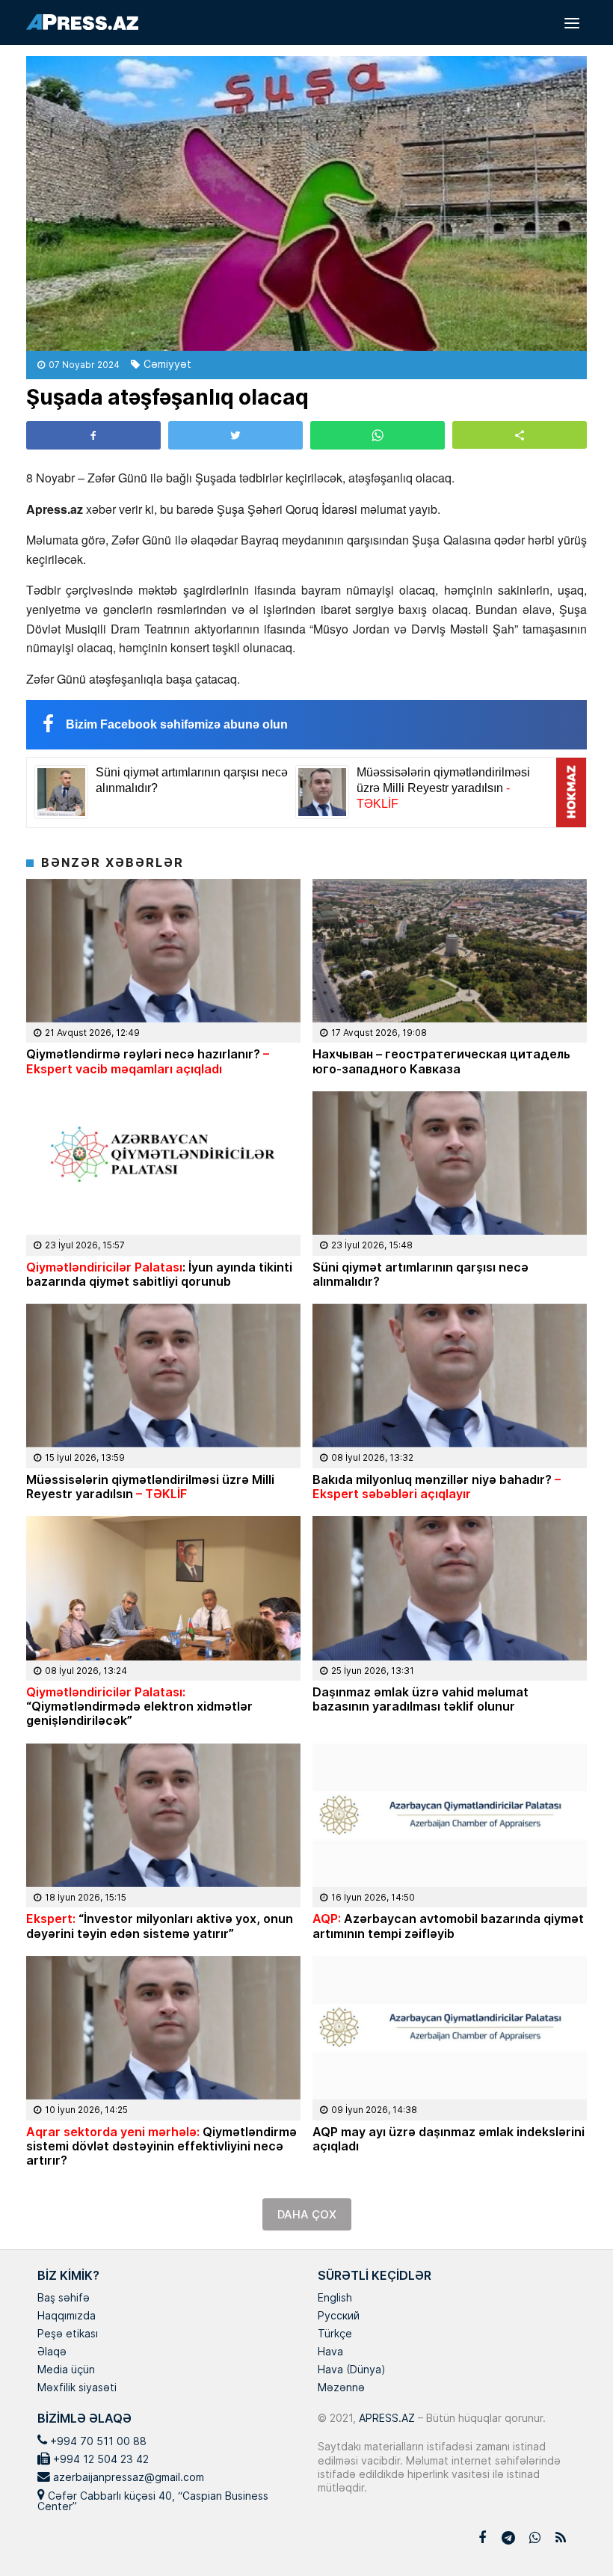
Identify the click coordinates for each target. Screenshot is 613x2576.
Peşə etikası (68, 2334)
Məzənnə (341, 2388)
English (335, 2299)
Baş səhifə (64, 2299)
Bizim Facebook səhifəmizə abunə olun (177, 724)
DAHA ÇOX (307, 2214)
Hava (330, 2352)
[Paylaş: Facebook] (93, 435)
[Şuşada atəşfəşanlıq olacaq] (306, 203)
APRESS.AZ (385, 2418)
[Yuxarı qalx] (571, 2534)
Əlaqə (52, 2352)
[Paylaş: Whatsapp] (378, 435)
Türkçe (335, 2334)
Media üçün (66, 2370)
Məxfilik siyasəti (77, 2388)
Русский (339, 2316)
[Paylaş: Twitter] (235, 435)
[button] (520, 435)
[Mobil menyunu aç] (572, 22)
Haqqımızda (67, 2316)
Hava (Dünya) (351, 2370)
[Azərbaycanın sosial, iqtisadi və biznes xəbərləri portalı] (82, 22)
